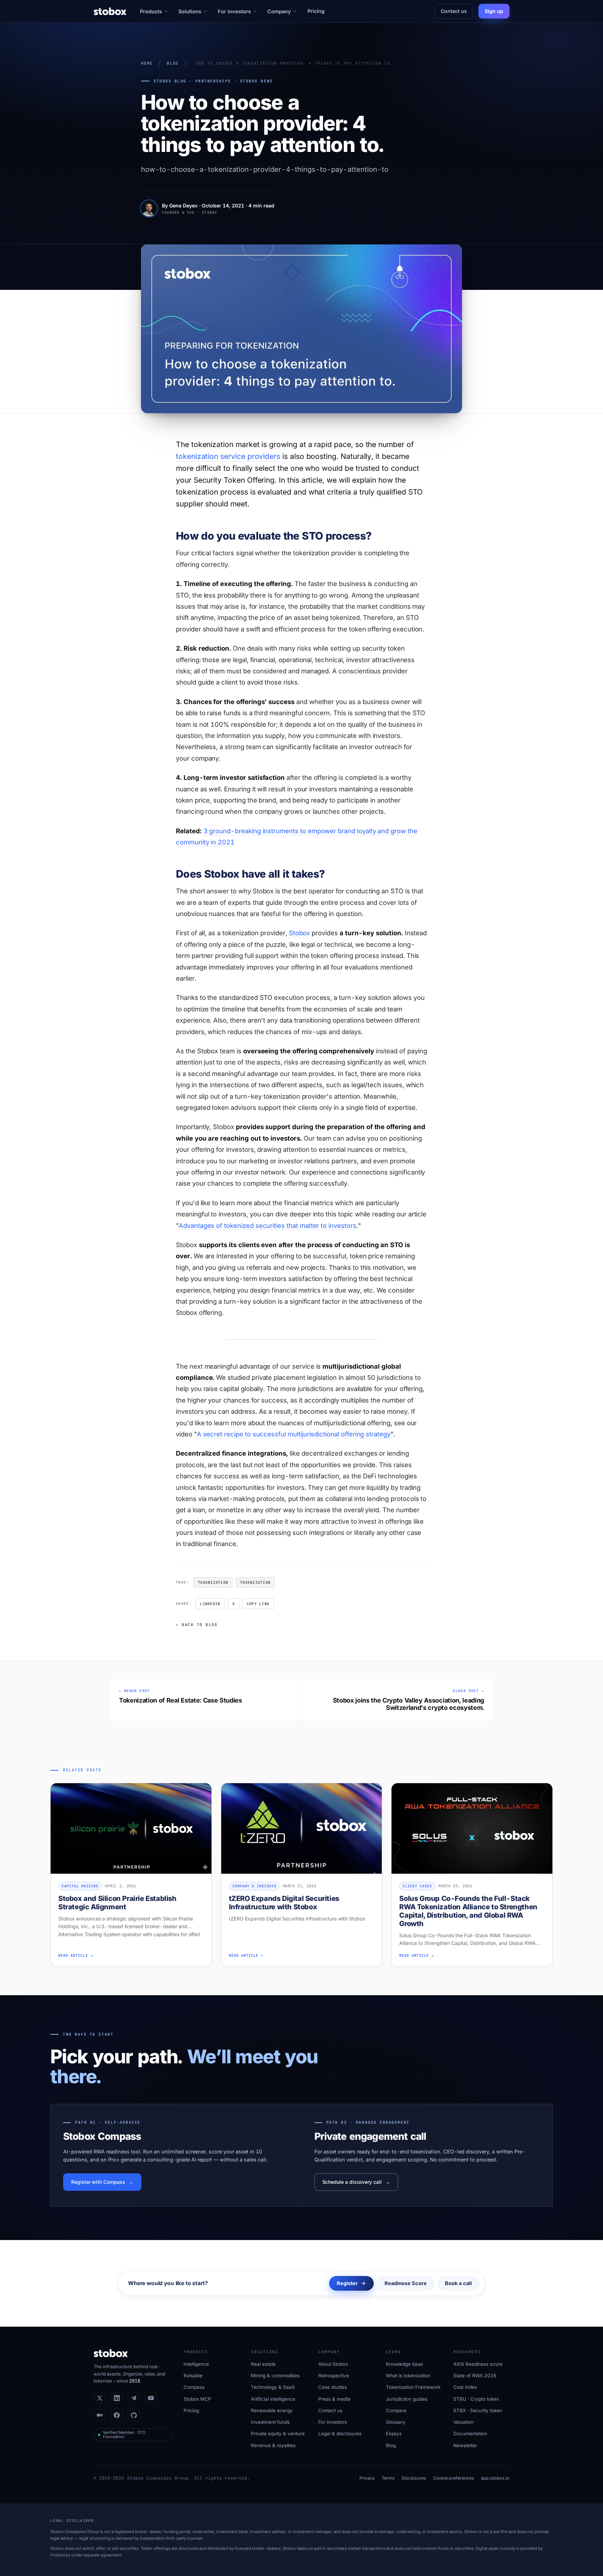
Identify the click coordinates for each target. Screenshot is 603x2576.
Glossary (396, 2422)
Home (147, 63)
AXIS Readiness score (478, 2364)
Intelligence (196, 2364)
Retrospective (334, 2376)
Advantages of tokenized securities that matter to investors (267, 1225)
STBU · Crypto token (476, 2399)
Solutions (190, 11)
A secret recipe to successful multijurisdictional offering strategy (294, 1434)
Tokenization (213, 1582)
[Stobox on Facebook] (117, 2415)
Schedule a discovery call (352, 2182)
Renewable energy (272, 2410)
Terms (388, 2478)
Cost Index (465, 2387)
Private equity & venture (278, 2434)
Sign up (494, 11)
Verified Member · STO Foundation (124, 2435)
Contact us (454, 11)
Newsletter (465, 2445)
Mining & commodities (275, 2376)
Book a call (458, 2283)
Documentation (470, 2434)
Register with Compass (98, 2182)
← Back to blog (197, 1625)
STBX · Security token (478, 2410)
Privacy (367, 2478)
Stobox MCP (197, 2399)
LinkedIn (210, 1604)
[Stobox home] (110, 11)
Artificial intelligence (273, 2399)
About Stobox (333, 2364)
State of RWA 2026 (475, 2376)
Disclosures (414, 2478)
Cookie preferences (453, 2478)
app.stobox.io (495, 2478)
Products (151, 11)
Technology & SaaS (273, 2387)
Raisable (193, 2376)
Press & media (334, 2399)
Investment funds (270, 2422)
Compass (194, 2387)
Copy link (258, 1604)
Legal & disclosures (340, 2434)
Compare (396, 2410)
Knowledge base (404, 2364)
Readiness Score (406, 2283)
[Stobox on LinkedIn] (117, 2398)
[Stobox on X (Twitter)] (100, 2398)
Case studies (333, 2387)
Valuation (463, 2422)
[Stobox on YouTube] (151, 2398)
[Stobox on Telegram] (134, 2398)
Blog (173, 63)
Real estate (263, 2364)
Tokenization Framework (413, 2387)
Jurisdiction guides (407, 2399)
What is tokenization (408, 2376)
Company (279, 11)
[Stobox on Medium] (100, 2415)
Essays (394, 2434)
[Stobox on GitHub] (134, 2415)
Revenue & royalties (273, 2445)
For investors (234, 11)
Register (347, 2283)
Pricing (316, 11)
